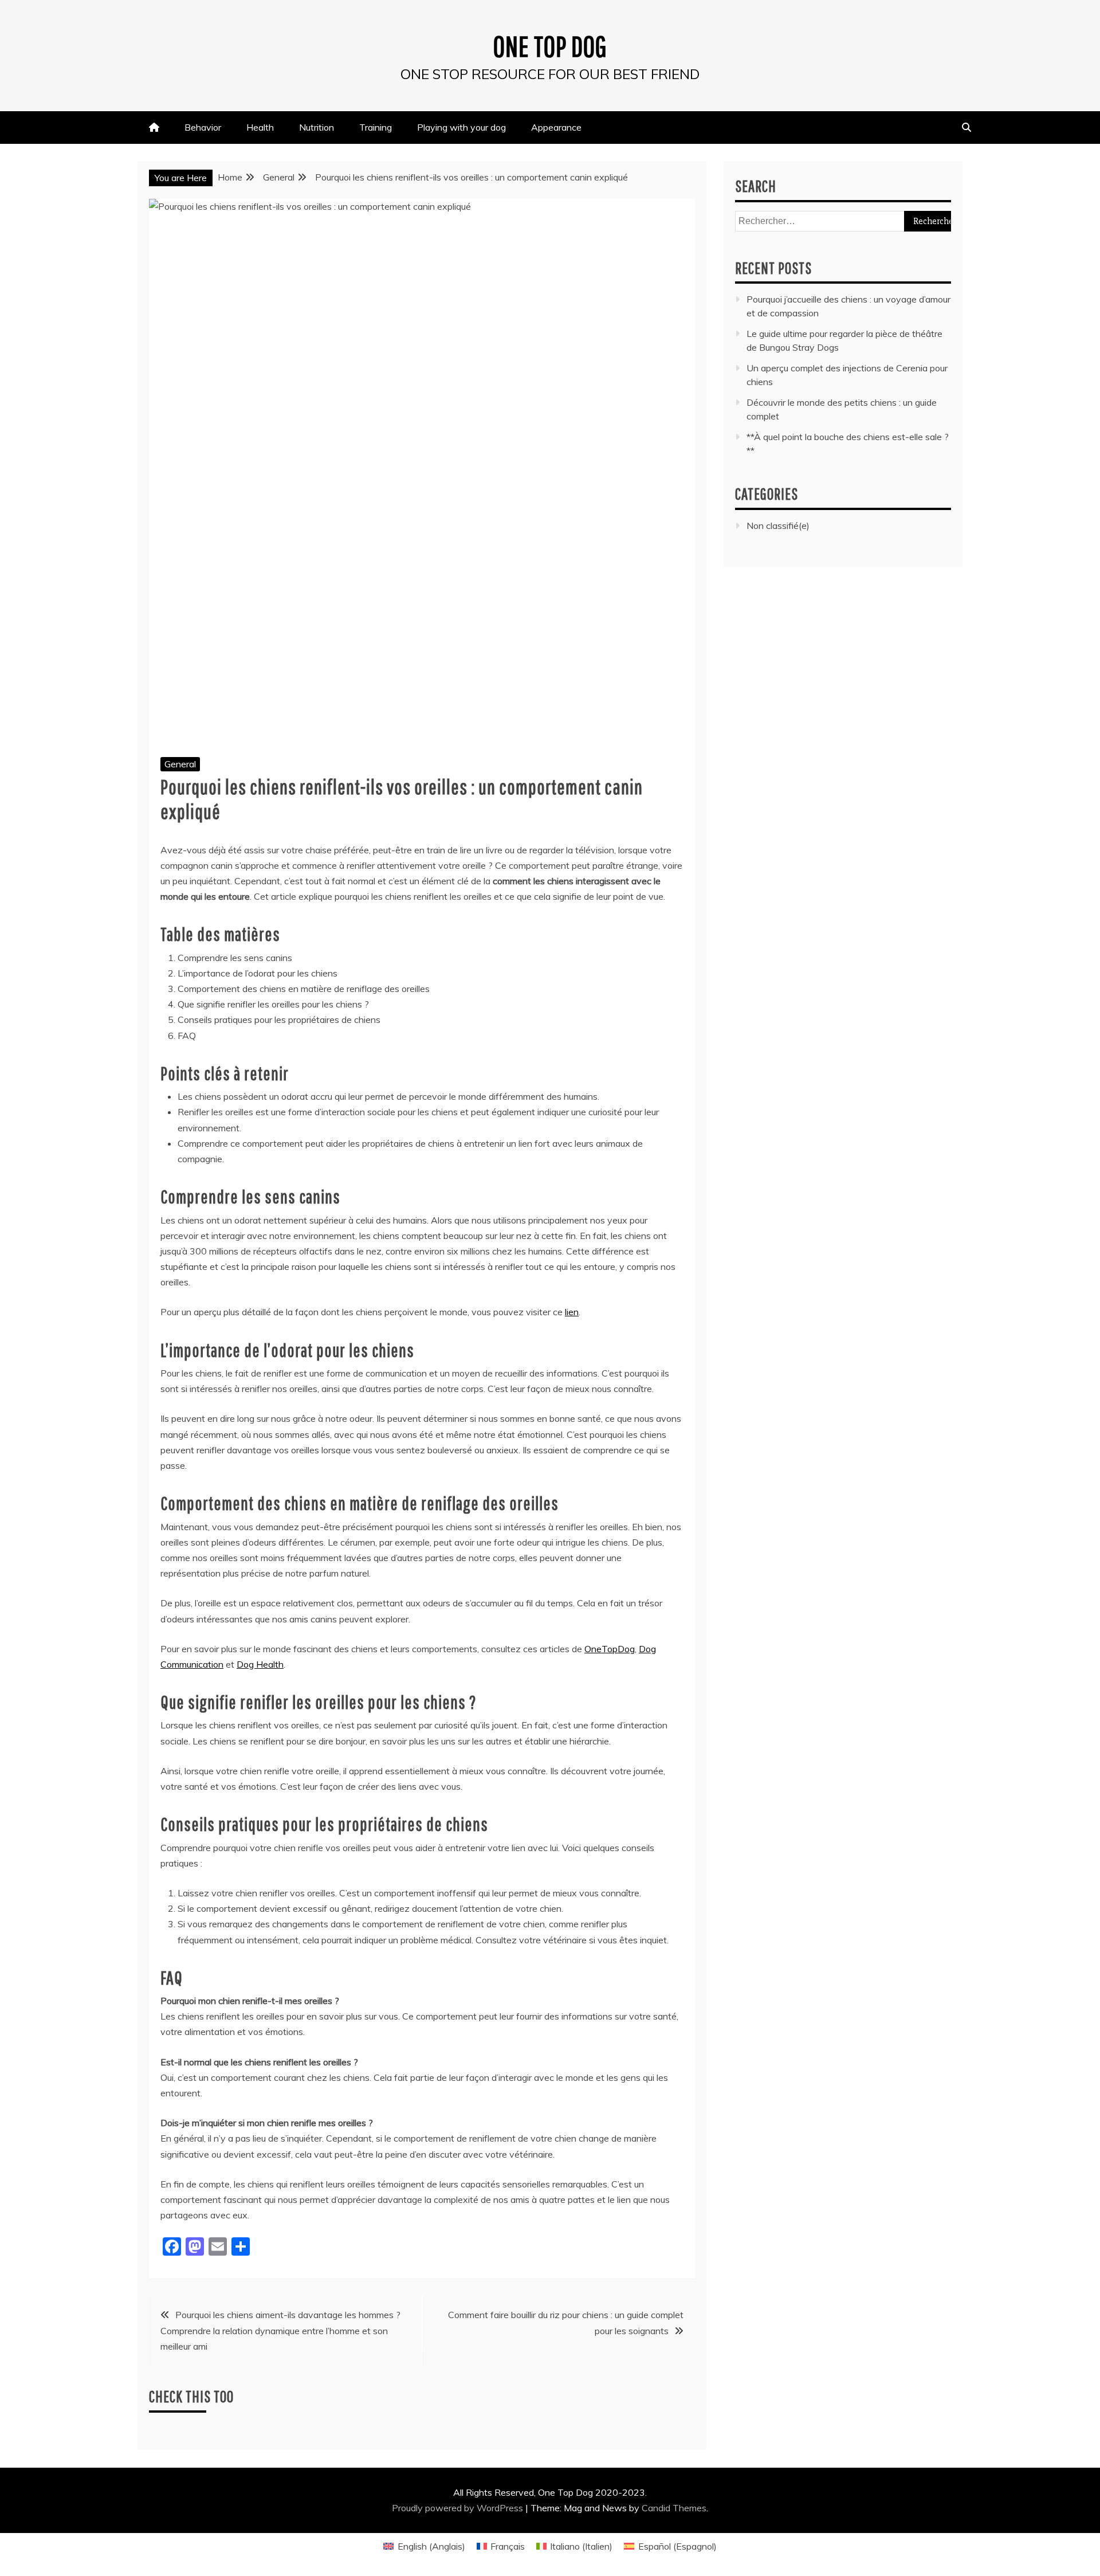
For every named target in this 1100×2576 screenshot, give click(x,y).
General (180, 764)
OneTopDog (610, 1649)
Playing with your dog (461, 127)
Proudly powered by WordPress (459, 2508)
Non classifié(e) (778, 526)
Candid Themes (674, 2508)
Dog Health (260, 1664)
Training (376, 127)
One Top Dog (550, 46)
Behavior (203, 127)
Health (260, 127)
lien (572, 1312)
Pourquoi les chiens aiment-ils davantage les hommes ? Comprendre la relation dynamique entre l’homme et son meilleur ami (280, 2330)
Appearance (556, 127)
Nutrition (317, 127)
